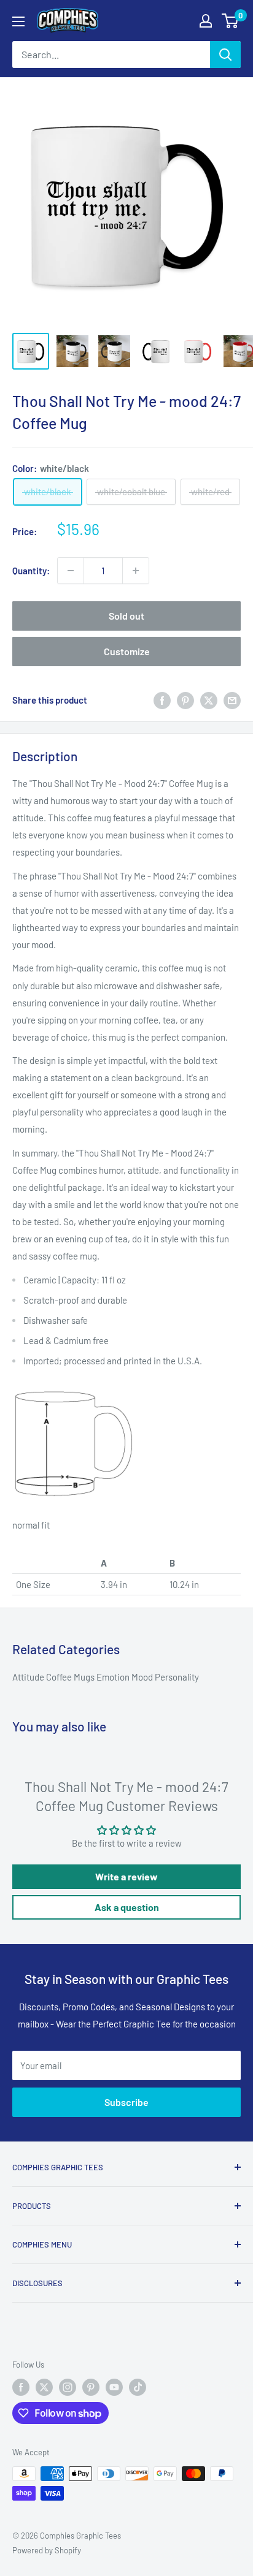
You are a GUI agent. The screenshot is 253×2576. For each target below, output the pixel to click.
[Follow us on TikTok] (138, 2387)
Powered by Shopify (47, 2550)
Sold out (126, 616)
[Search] (225, 55)
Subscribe (126, 2102)
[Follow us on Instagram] (68, 2387)
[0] (231, 21)
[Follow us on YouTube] (114, 2387)
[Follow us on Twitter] (44, 2387)
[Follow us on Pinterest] (91, 2387)
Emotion (114, 1677)
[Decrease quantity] (71, 571)
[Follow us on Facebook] (21, 2387)
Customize (127, 651)
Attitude (29, 1677)
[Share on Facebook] (162, 700)
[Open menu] (18, 21)
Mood (143, 1677)
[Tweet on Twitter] (209, 700)
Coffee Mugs (71, 1677)
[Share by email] (232, 700)
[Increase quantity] (136, 571)
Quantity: (31, 571)
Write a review (126, 1876)
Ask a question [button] (127, 1907)
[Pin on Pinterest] (185, 700)
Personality (177, 1677)
